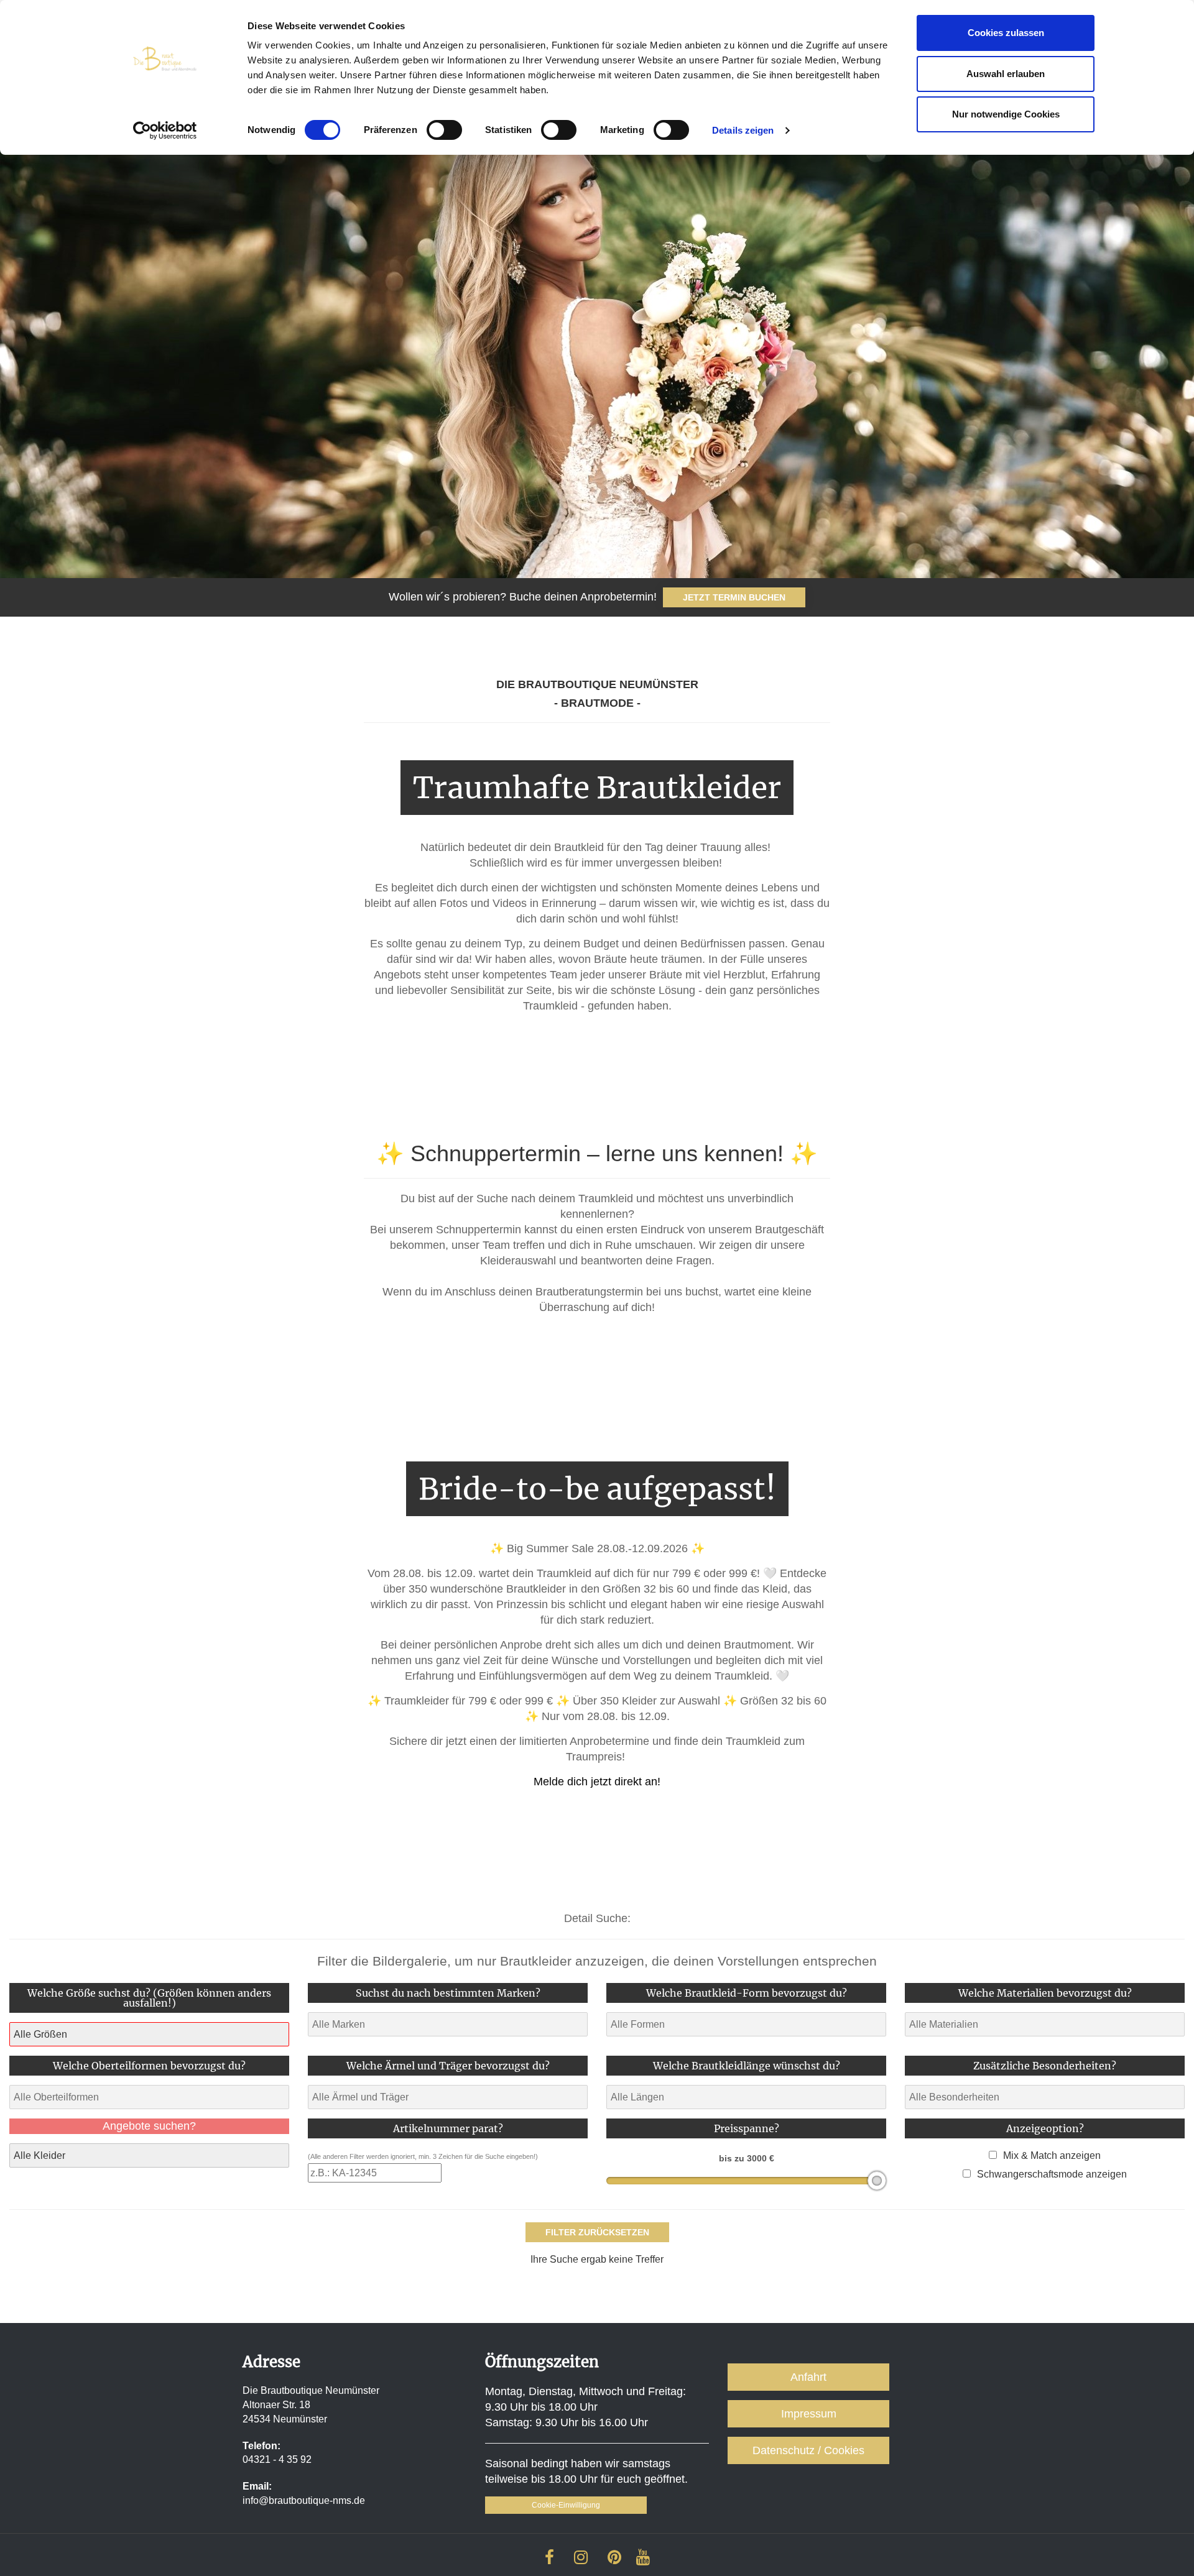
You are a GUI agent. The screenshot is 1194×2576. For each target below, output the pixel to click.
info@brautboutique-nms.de (304, 2500)
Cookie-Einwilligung (566, 2505)
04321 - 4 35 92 (277, 2459)
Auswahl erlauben (1006, 74)
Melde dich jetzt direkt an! (597, 1782)
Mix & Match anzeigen (1052, 2155)
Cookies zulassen (1006, 33)
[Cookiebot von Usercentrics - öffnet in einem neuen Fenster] (165, 131)
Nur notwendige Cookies (1006, 114)
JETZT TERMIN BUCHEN (734, 597)
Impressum (809, 2414)
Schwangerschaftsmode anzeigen (1052, 2174)
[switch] (444, 130)
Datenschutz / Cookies (808, 2450)
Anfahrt (808, 2377)
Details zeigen (743, 130)
